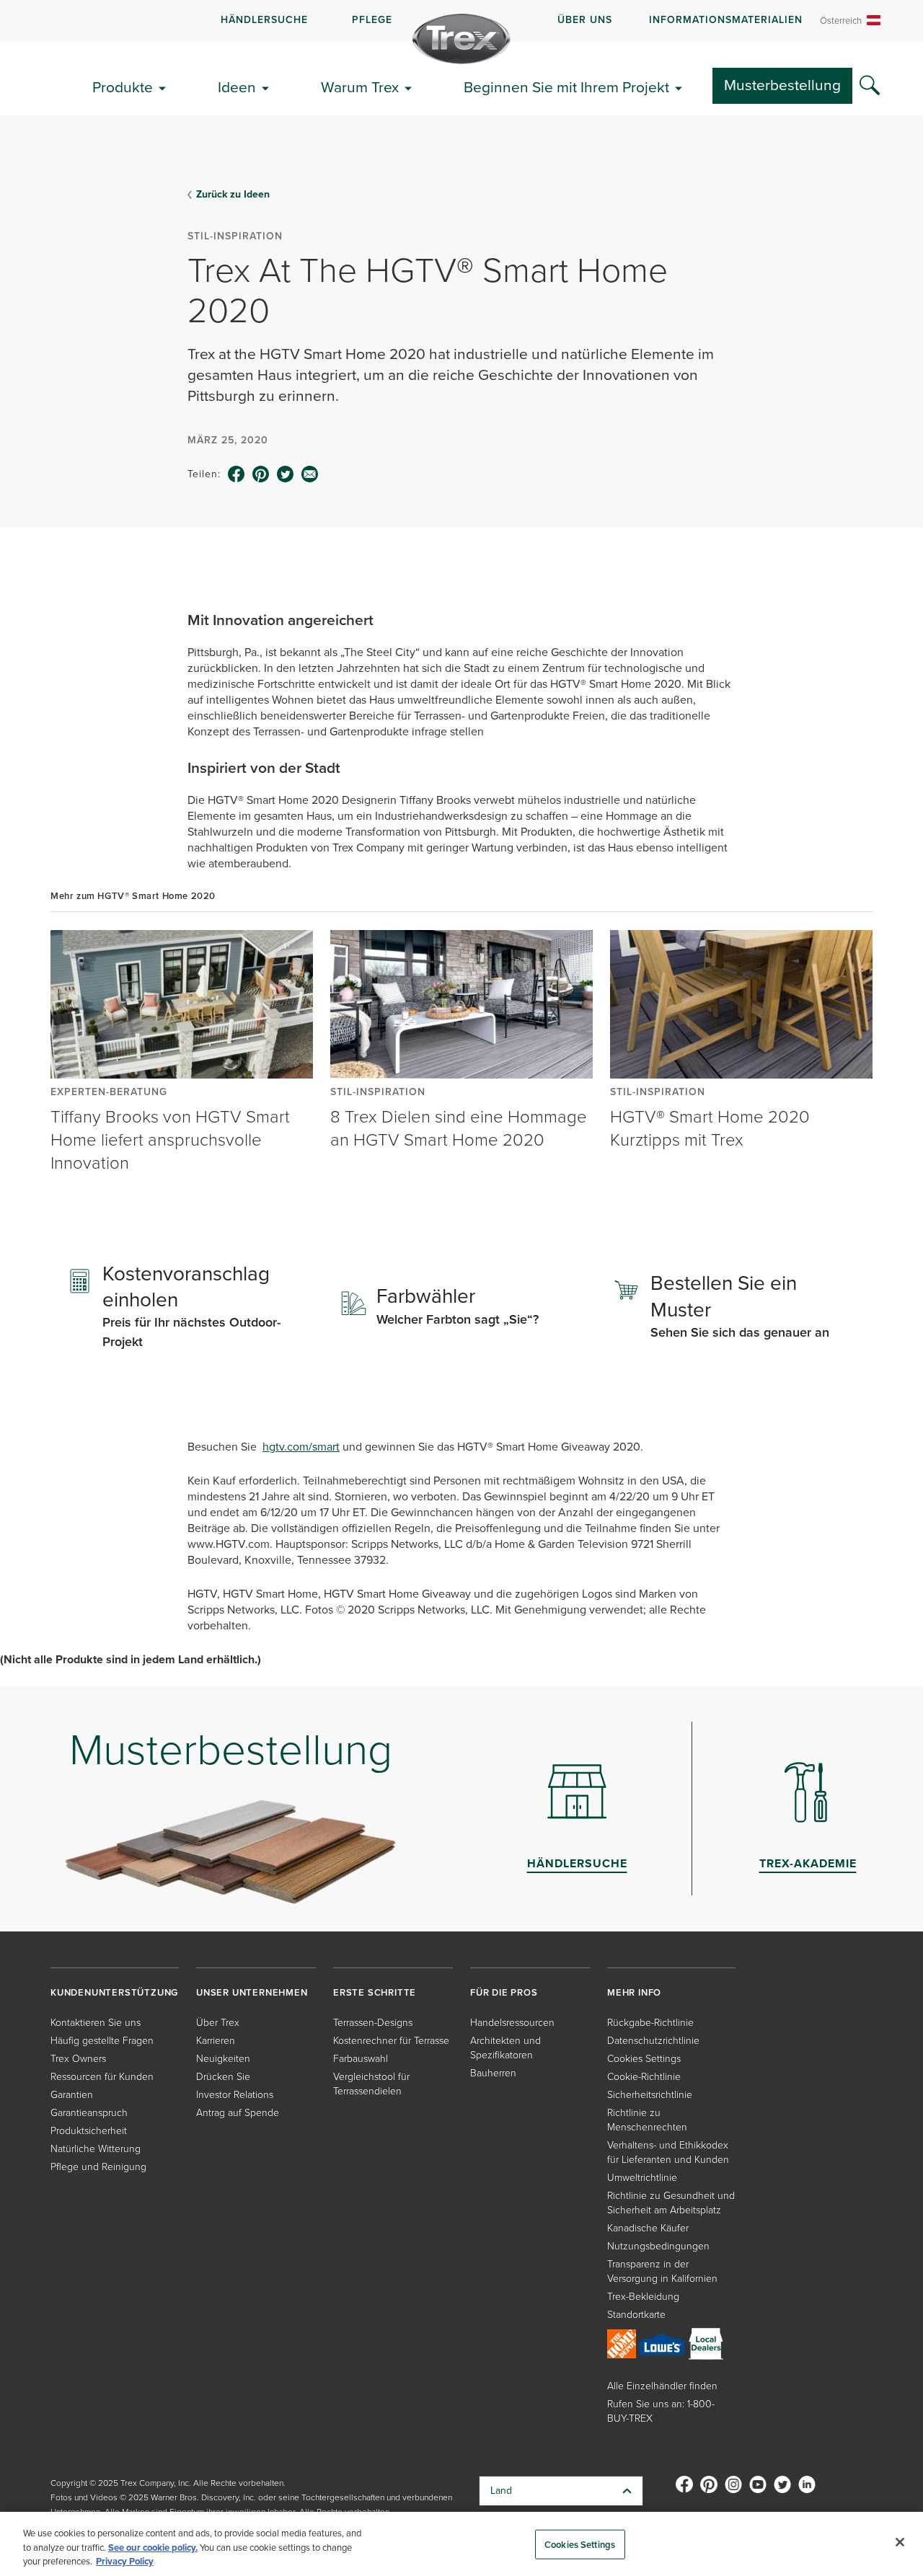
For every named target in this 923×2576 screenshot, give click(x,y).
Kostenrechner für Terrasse (391, 2041)
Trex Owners (78, 2059)
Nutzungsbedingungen (658, 2246)
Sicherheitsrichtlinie (650, 2095)
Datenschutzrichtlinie (653, 2041)
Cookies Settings (580, 2544)
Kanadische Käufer (648, 2228)
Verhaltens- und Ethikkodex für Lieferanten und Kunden (668, 2152)
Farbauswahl (361, 2059)
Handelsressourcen (512, 2023)
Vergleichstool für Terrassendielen (371, 2084)
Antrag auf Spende (238, 2113)
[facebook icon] (237, 474)
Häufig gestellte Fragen (102, 2041)
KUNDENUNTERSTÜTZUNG (114, 1992)
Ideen (237, 87)
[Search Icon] (870, 86)
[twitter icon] (286, 474)
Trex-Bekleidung (643, 2297)
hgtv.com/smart (301, 1447)
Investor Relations (235, 2095)
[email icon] (310, 474)
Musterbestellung (782, 85)
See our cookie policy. (153, 2548)
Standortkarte (636, 2315)
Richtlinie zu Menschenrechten (647, 2120)
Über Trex (218, 2023)
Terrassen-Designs (373, 2023)
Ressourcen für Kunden (102, 2077)
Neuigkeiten (223, 2059)
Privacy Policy (125, 2561)
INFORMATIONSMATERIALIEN (726, 20)
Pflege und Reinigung (98, 2167)
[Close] (900, 2542)
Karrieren (216, 2041)
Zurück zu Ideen (233, 195)
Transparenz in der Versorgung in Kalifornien (662, 2271)
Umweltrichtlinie (642, 2178)
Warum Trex (360, 87)
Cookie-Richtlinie (644, 2077)
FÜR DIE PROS (504, 1992)
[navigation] (461, 21)
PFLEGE (372, 20)
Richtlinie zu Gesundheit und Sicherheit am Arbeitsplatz (671, 2203)
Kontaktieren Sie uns (96, 2023)
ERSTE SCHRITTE (375, 1992)
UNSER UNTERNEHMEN (252, 1992)
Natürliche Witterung (96, 2149)
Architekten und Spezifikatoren (505, 2048)
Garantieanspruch (89, 2113)
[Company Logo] (461, 39)
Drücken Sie (223, 2077)
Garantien (72, 2095)
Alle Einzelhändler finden (662, 2386)
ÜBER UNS (585, 20)
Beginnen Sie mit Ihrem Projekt (566, 87)
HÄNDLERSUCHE (264, 20)
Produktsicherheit (89, 2131)
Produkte (123, 87)
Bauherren (493, 2073)
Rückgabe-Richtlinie (650, 2023)
